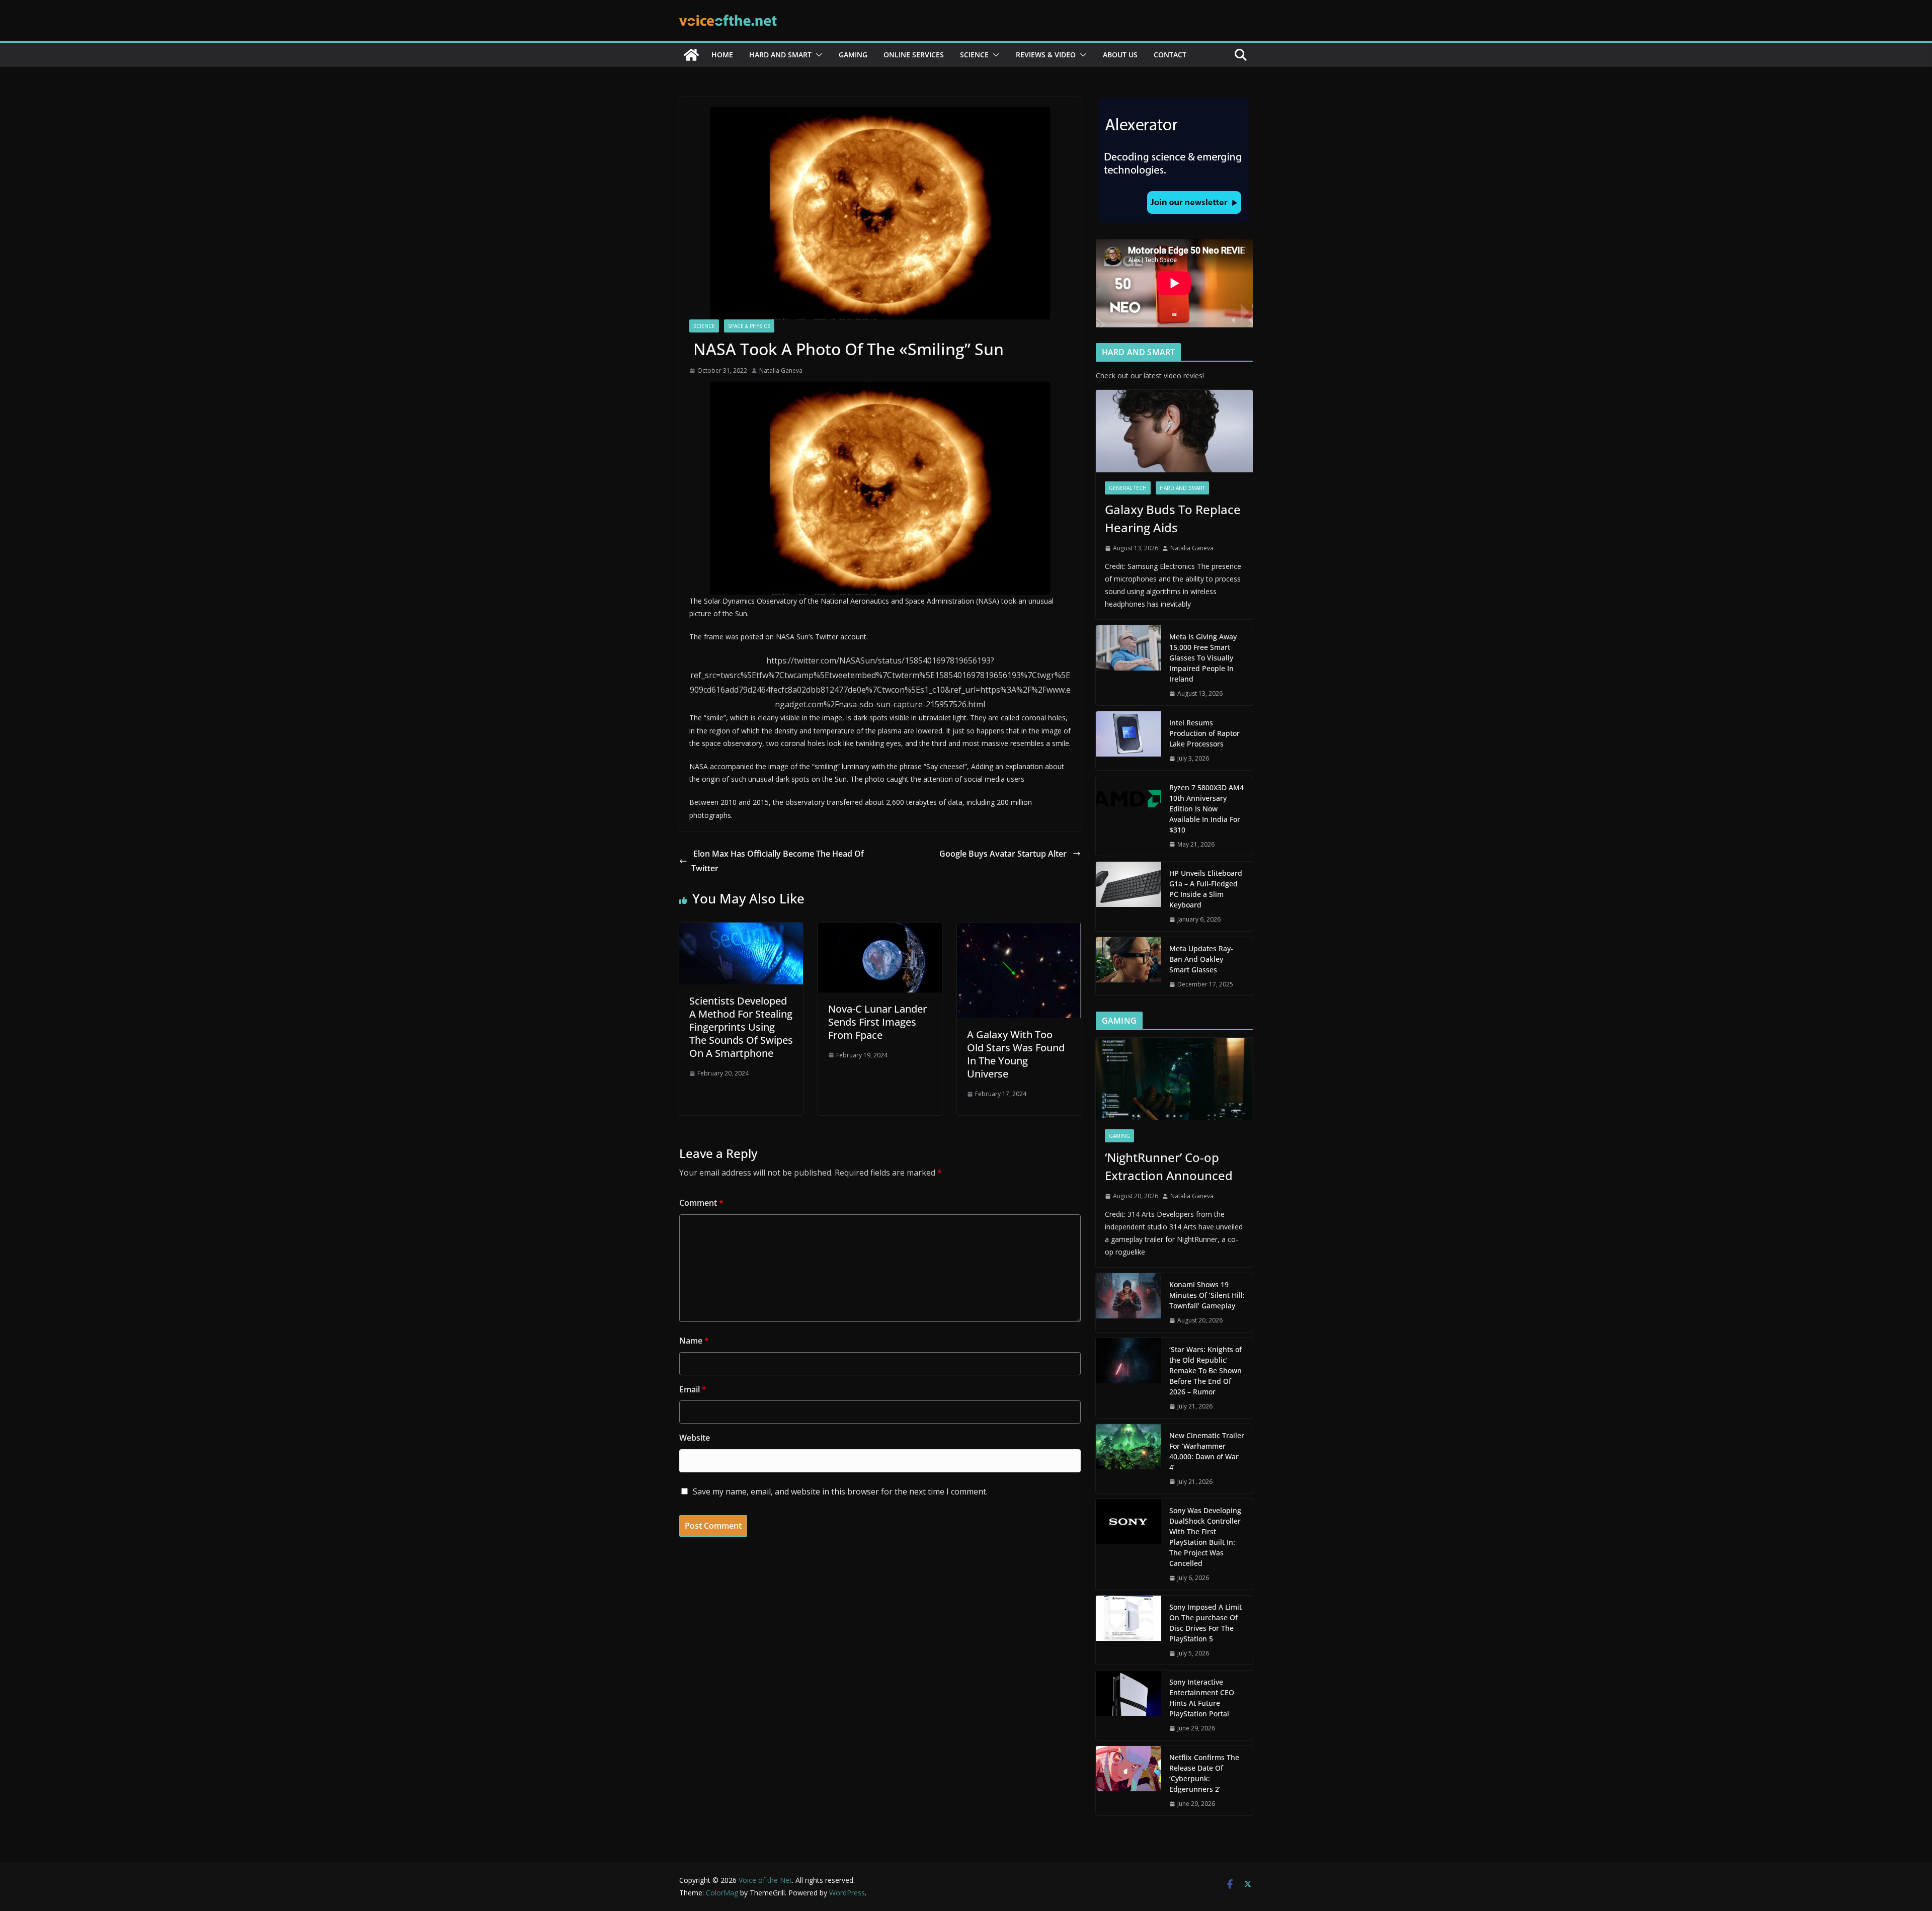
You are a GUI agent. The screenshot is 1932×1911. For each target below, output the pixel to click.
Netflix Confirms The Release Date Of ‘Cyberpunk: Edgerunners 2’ (1204, 1773)
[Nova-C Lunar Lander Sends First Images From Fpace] (880, 930)
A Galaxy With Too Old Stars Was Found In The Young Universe (1016, 1054)
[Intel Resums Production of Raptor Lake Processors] (1129, 741)
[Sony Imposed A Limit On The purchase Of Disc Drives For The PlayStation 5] (1129, 1630)
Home (722, 55)
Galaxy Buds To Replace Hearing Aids (1173, 518)
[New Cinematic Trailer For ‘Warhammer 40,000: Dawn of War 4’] (1129, 1459)
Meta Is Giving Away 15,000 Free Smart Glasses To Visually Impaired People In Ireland (1203, 658)
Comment (701, 1203)
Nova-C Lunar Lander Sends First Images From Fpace (877, 1022)
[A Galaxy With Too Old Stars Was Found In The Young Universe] (1019, 930)
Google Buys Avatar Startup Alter (1004, 854)
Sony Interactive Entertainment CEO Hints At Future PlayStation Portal (1202, 1698)
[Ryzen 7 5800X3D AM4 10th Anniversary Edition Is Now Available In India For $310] (1129, 816)
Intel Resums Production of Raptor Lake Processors (1204, 733)
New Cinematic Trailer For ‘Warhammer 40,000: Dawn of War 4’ (1207, 1451)
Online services (914, 55)
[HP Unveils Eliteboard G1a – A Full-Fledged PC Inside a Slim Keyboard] (1129, 896)
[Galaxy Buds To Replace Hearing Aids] (1174, 431)
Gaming (853, 55)
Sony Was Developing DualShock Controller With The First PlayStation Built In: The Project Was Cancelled (1205, 1537)
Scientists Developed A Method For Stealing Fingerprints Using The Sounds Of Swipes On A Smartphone (741, 1027)
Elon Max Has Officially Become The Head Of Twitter (778, 861)
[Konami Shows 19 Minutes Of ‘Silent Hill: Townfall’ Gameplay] (1129, 1303)
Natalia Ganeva (781, 370)
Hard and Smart (780, 55)
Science (974, 55)
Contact (1170, 55)
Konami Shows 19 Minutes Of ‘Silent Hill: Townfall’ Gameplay (1207, 1295)
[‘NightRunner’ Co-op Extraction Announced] (1174, 1079)
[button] (817, 55)
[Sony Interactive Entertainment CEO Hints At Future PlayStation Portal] (1129, 1705)
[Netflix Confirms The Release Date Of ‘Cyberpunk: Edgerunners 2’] (1129, 1781)
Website (695, 1438)
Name (694, 1341)
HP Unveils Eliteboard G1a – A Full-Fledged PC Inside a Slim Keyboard (1206, 889)
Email (693, 1389)
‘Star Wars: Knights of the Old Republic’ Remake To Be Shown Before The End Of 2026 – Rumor (1205, 1370)
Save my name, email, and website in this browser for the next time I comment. (840, 1491)
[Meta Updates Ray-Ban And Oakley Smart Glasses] (1129, 967)
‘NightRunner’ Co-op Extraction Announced (1170, 1166)
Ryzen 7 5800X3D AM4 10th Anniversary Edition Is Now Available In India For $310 (1206, 809)
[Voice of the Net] (691, 55)
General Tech (1128, 488)
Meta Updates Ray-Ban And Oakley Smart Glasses (1201, 959)
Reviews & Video (1046, 55)
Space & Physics (749, 326)
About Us (1120, 55)
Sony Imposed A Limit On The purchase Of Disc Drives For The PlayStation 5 (1205, 1623)
